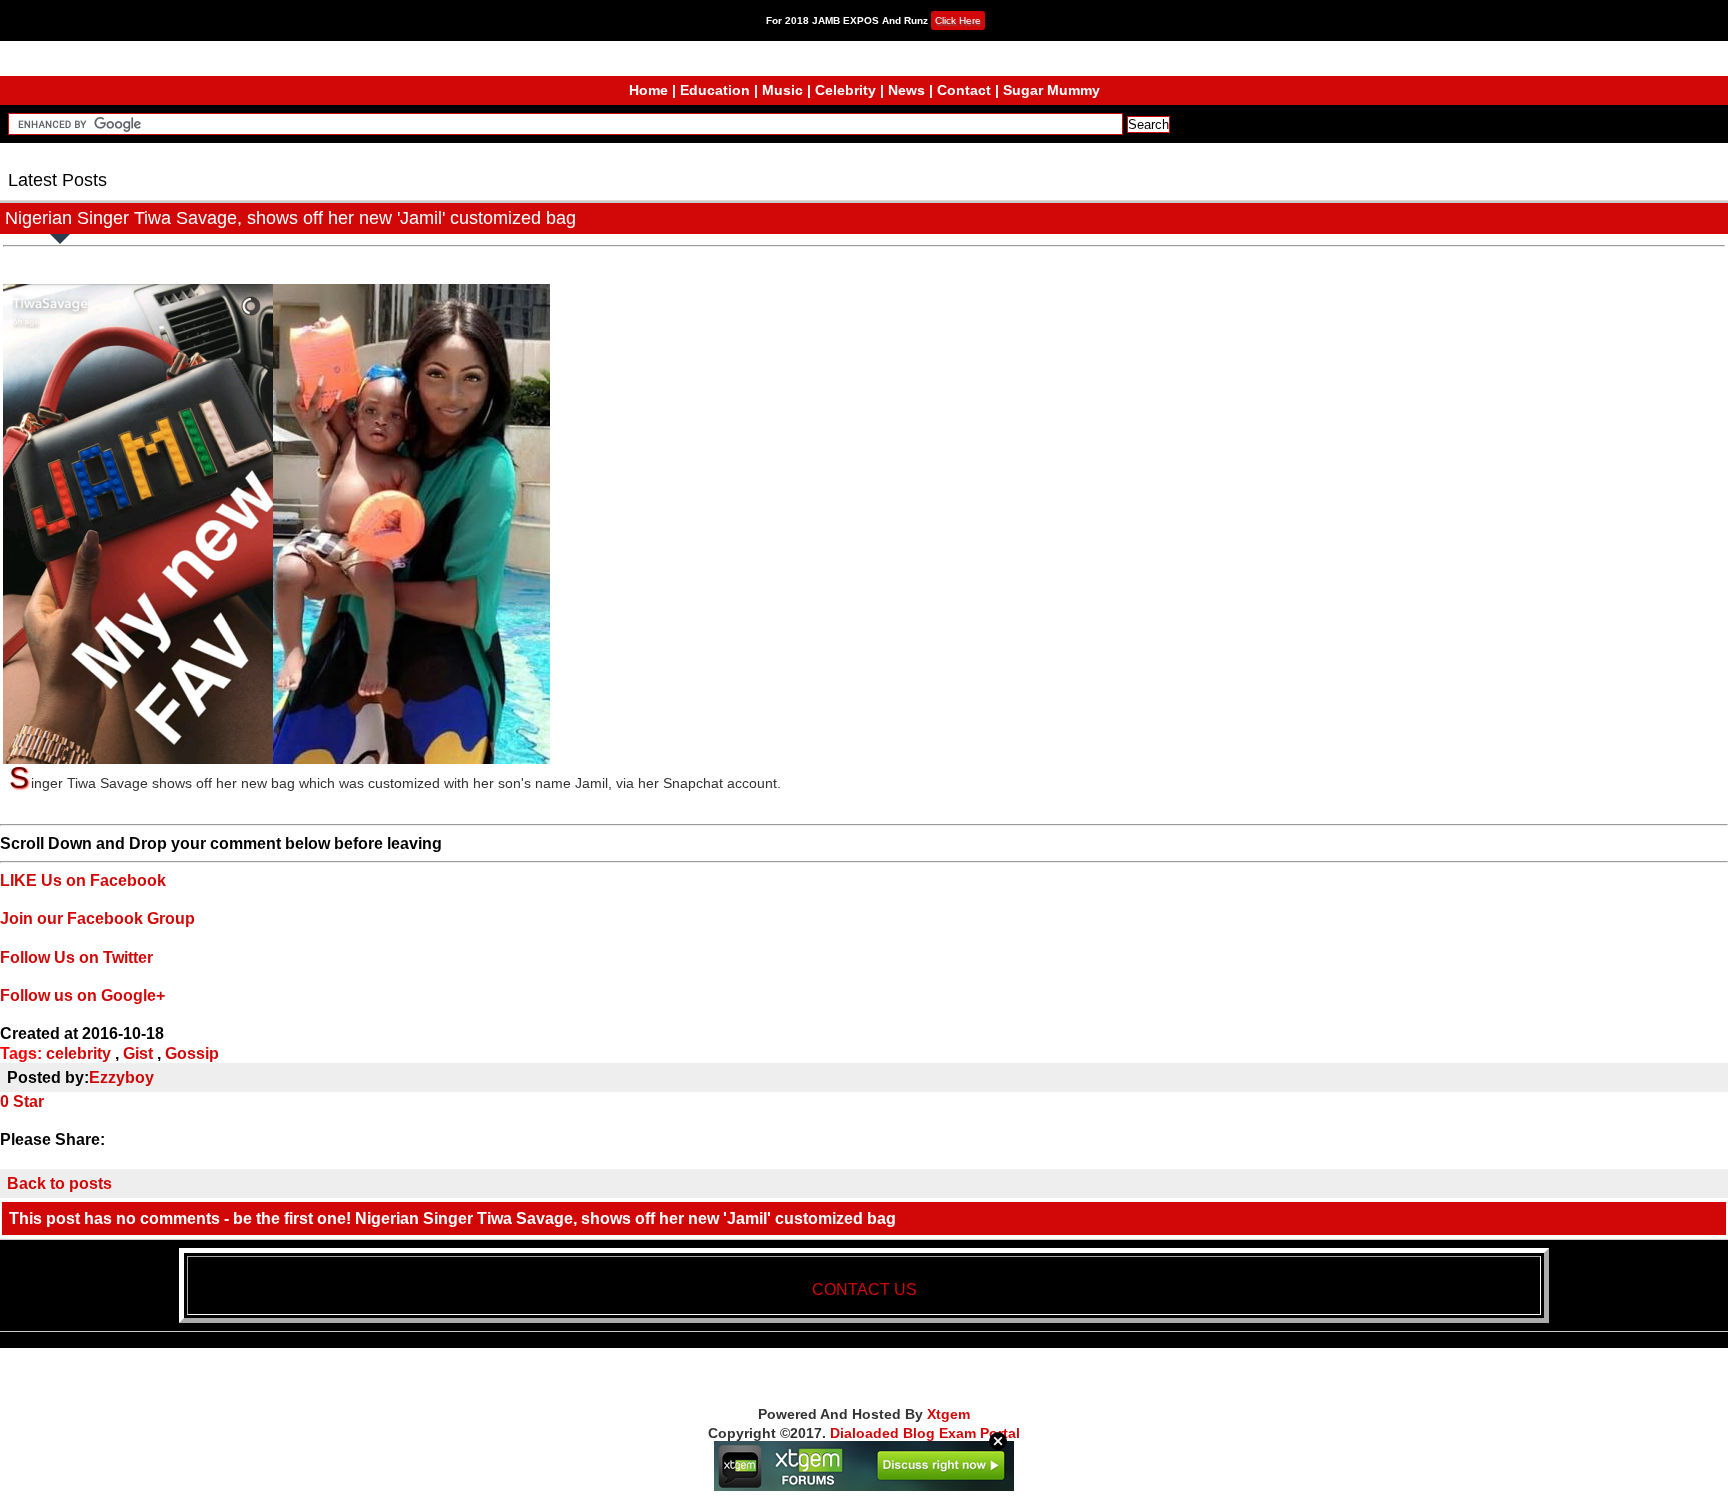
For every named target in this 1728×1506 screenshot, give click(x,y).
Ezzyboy (121, 1077)
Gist (138, 1053)
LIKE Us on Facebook (83, 880)
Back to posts (59, 1183)
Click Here (958, 20)
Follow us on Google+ (82, 995)
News (906, 90)
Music (782, 90)
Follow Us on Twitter (76, 957)
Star (28, 1101)
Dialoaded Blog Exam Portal (925, 1433)
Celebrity (845, 90)
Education (715, 90)
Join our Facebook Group (97, 918)
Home (648, 90)
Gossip (192, 1053)
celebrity (78, 1053)
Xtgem (948, 1414)
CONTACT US (864, 1289)
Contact (964, 90)
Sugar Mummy (1051, 90)
